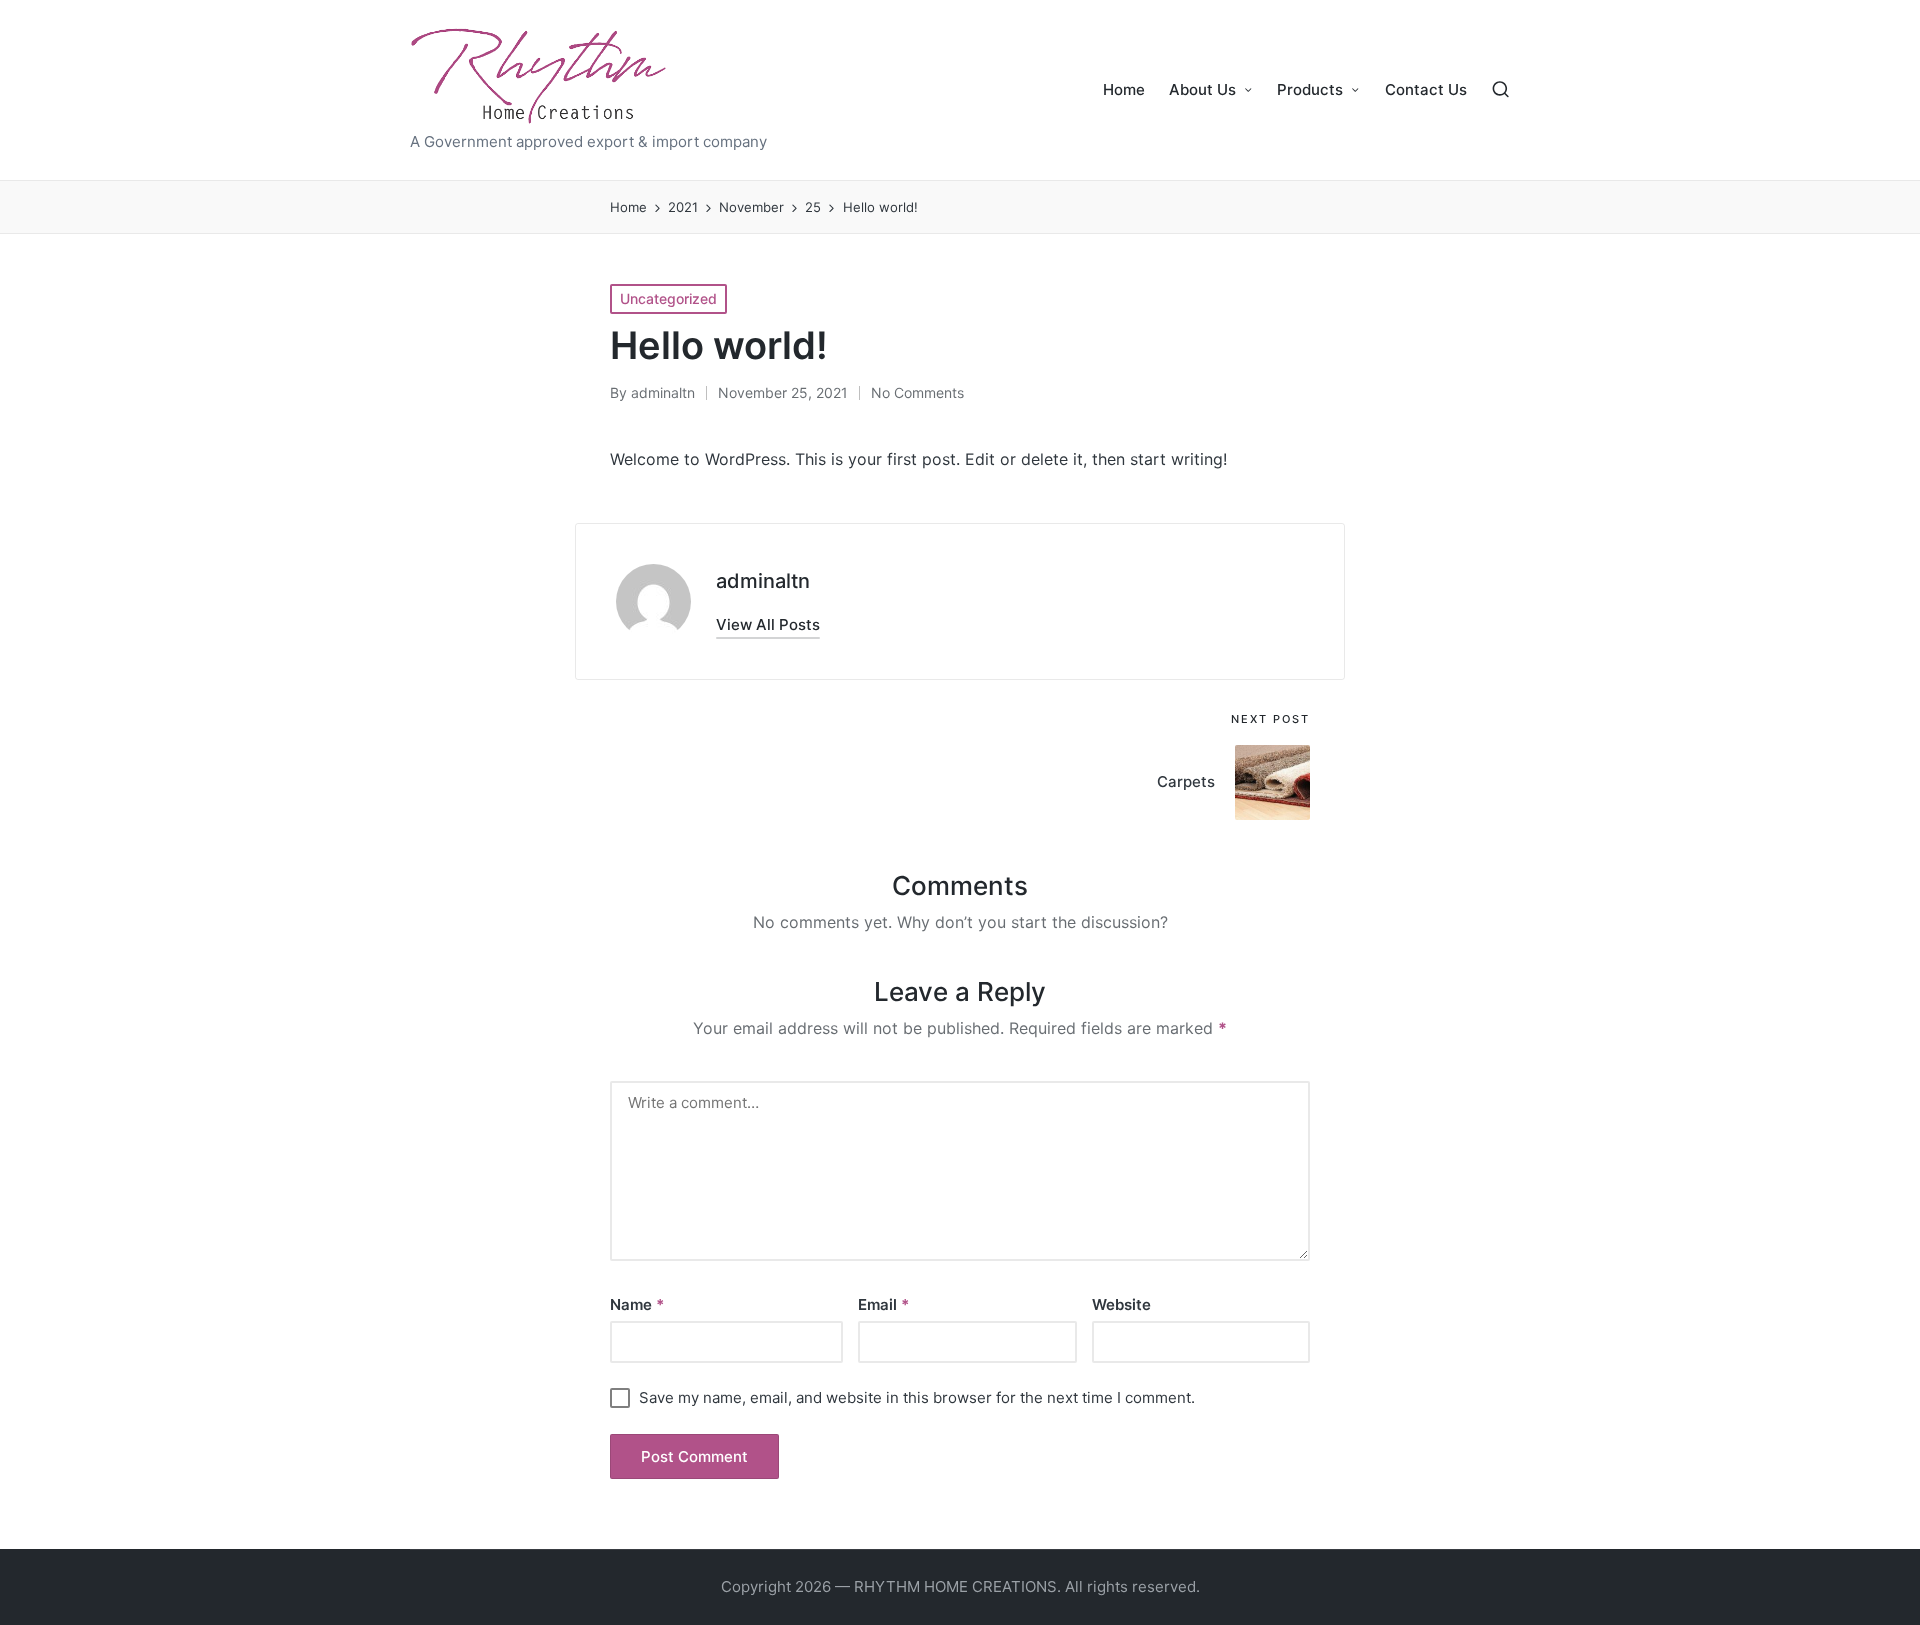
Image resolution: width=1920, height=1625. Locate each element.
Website (1121, 1304)
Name (637, 1304)
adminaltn (763, 581)
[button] (768, 624)
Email (883, 1304)
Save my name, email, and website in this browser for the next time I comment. (917, 1397)
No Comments (917, 392)
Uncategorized (668, 298)
